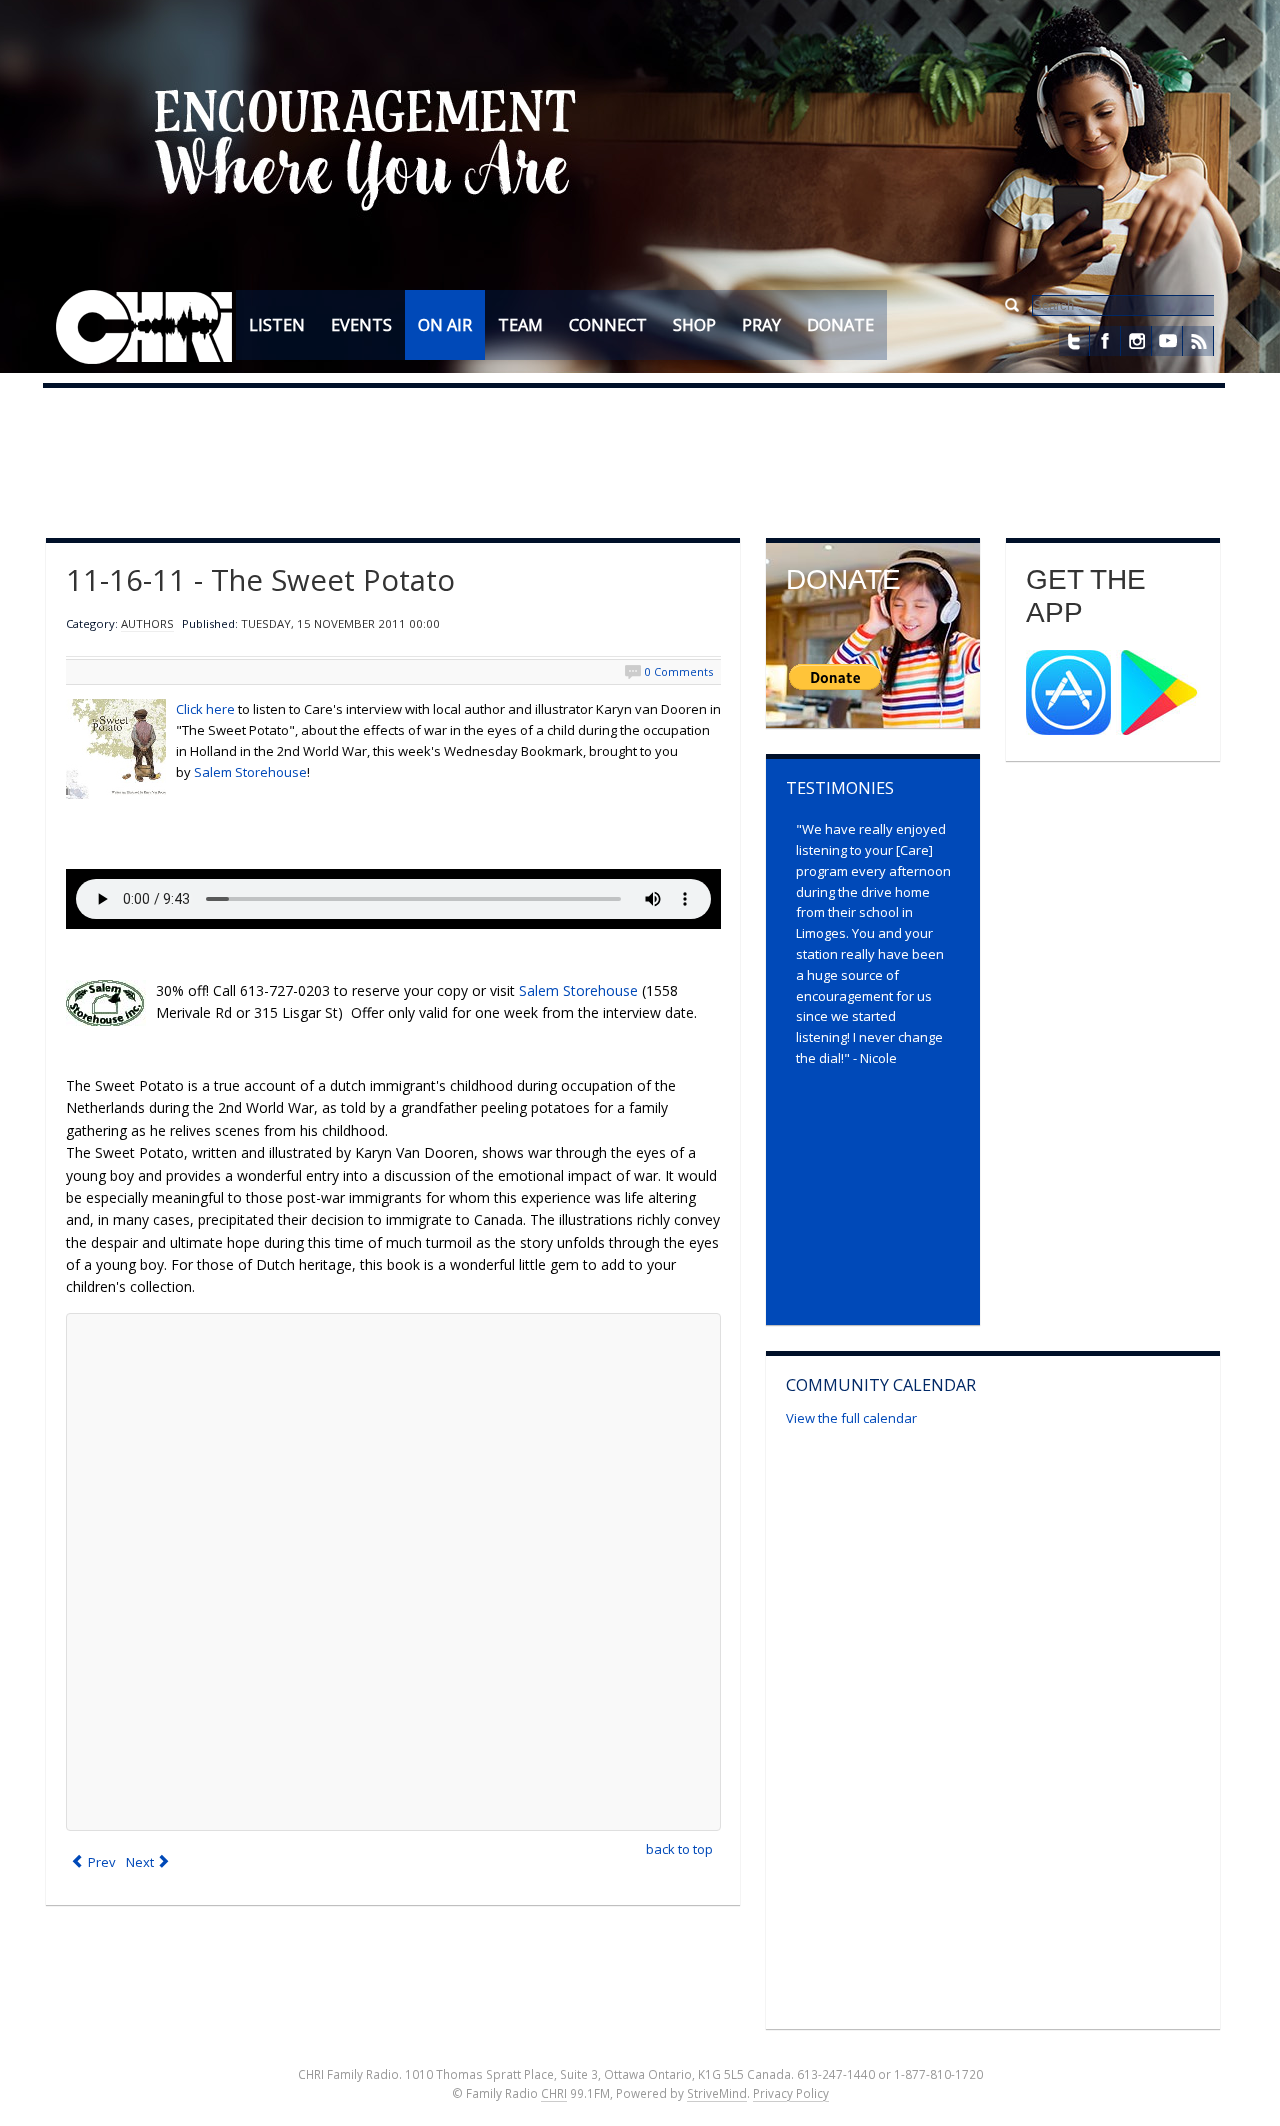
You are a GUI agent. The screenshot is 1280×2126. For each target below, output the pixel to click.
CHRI (554, 2093)
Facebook (1105, 341)
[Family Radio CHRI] (144, 328)
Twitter (1074, 341)
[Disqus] (393, 1572)
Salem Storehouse (250, 772)
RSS (1198, 341)
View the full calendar (851, 1418)
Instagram (1136, 341)
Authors (147, 623)
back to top (679, 1849)
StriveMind (717, 2093)
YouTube (1167, 341)
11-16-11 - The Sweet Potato (260, 580)
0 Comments (679, 671)
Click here (205, 709)
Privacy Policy (791, 2093)
